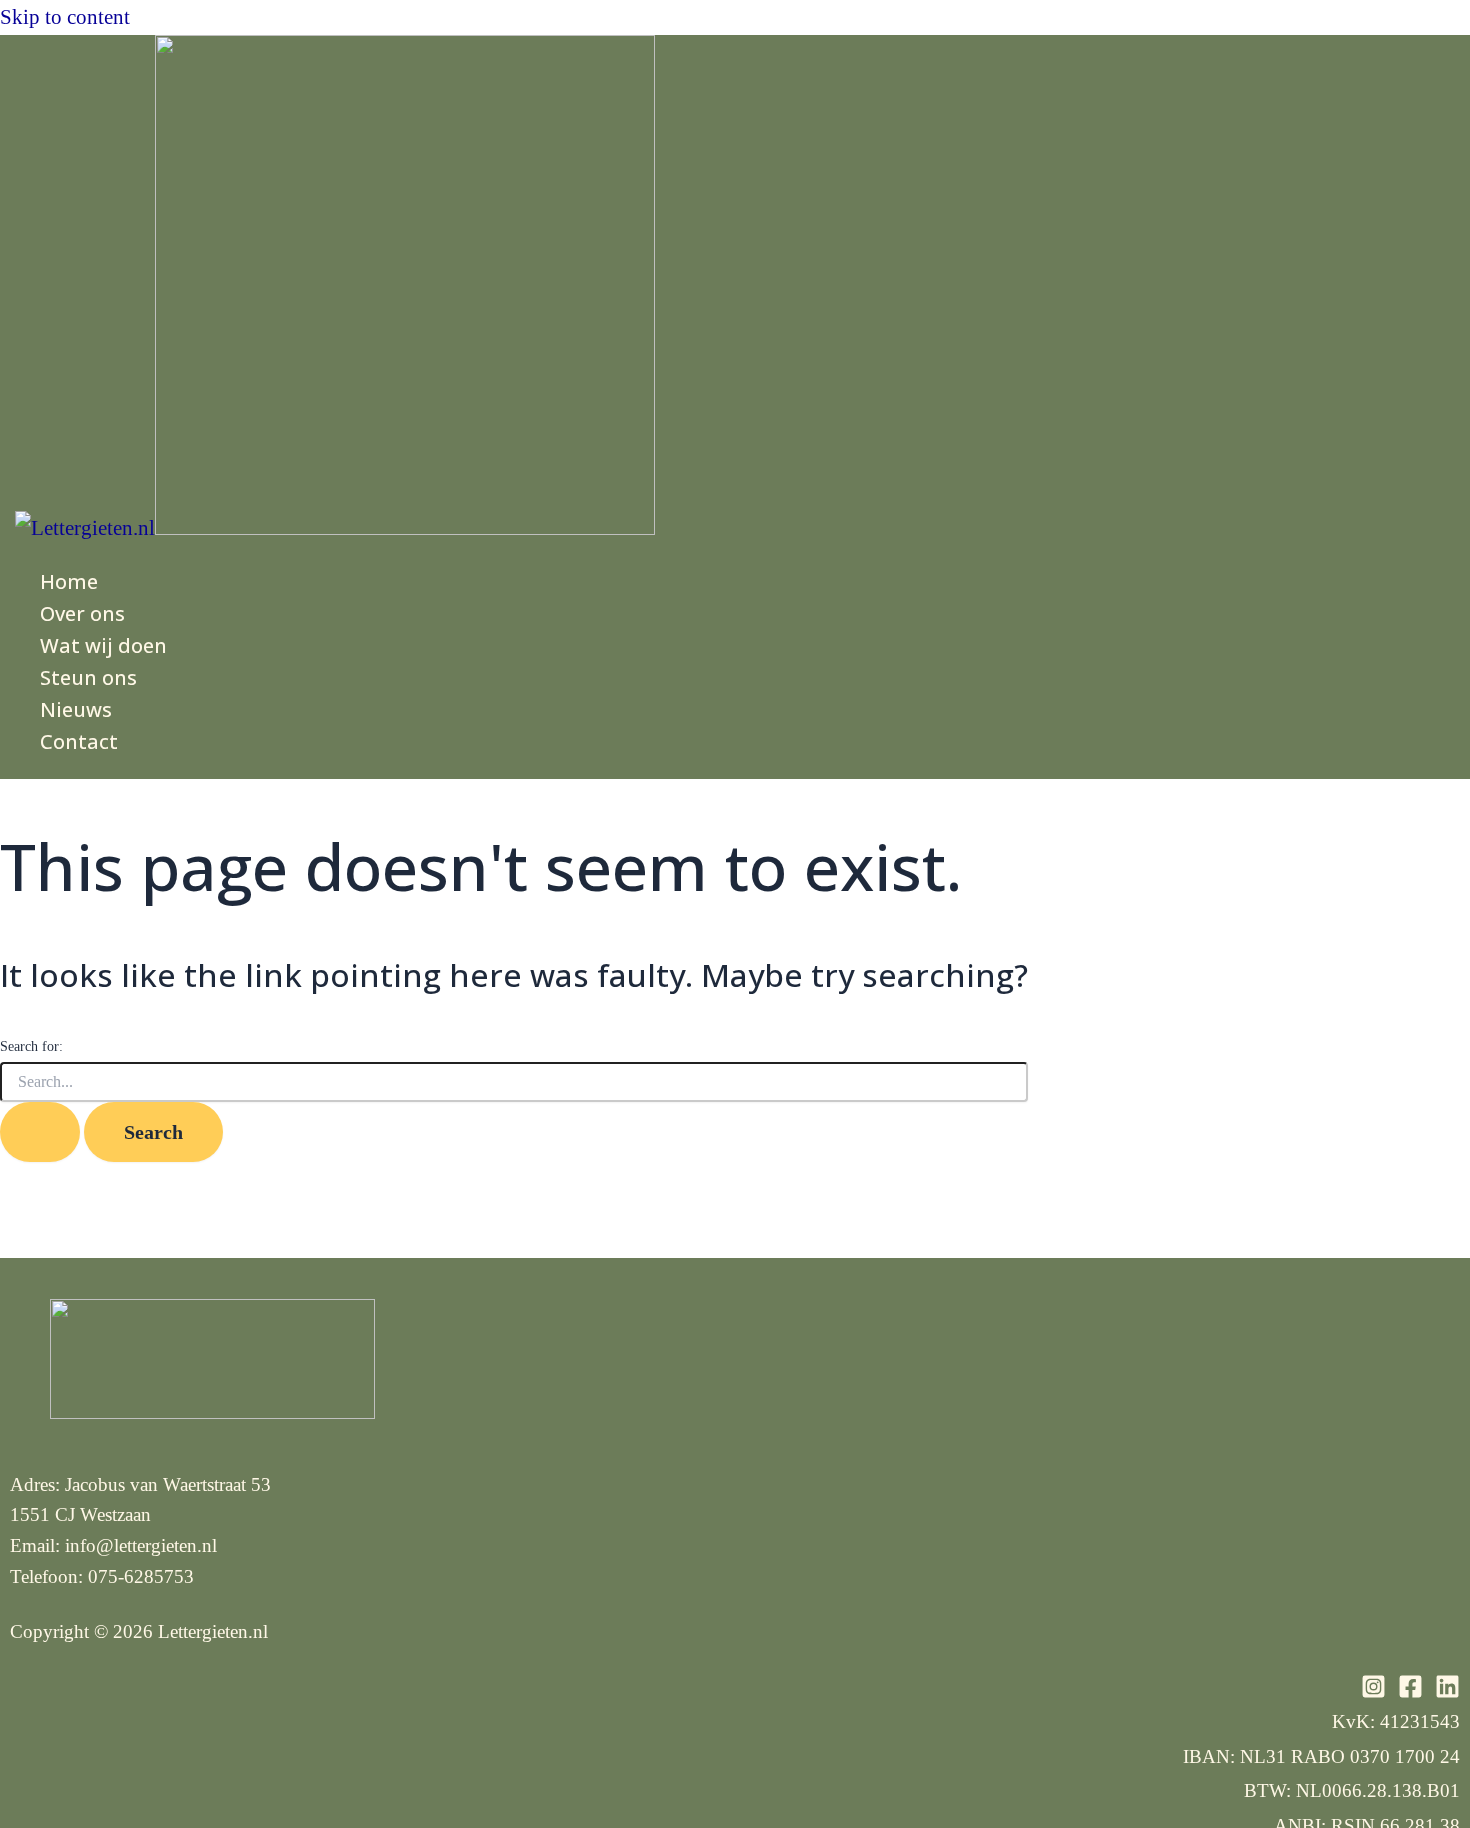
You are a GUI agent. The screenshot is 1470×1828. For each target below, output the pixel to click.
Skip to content (65, 17)
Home (69, 581)
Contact (79, 741)
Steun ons (88, 677)
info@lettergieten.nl (141, 1545)
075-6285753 (141, 1576)
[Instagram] (1373, 1692)
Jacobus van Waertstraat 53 (168, 1484)
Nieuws (76, 709)
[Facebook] (1410, 1692)
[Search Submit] (40, 1132)
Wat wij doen (103, 645)
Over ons (82, 613)
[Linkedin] (1447, 1692)
